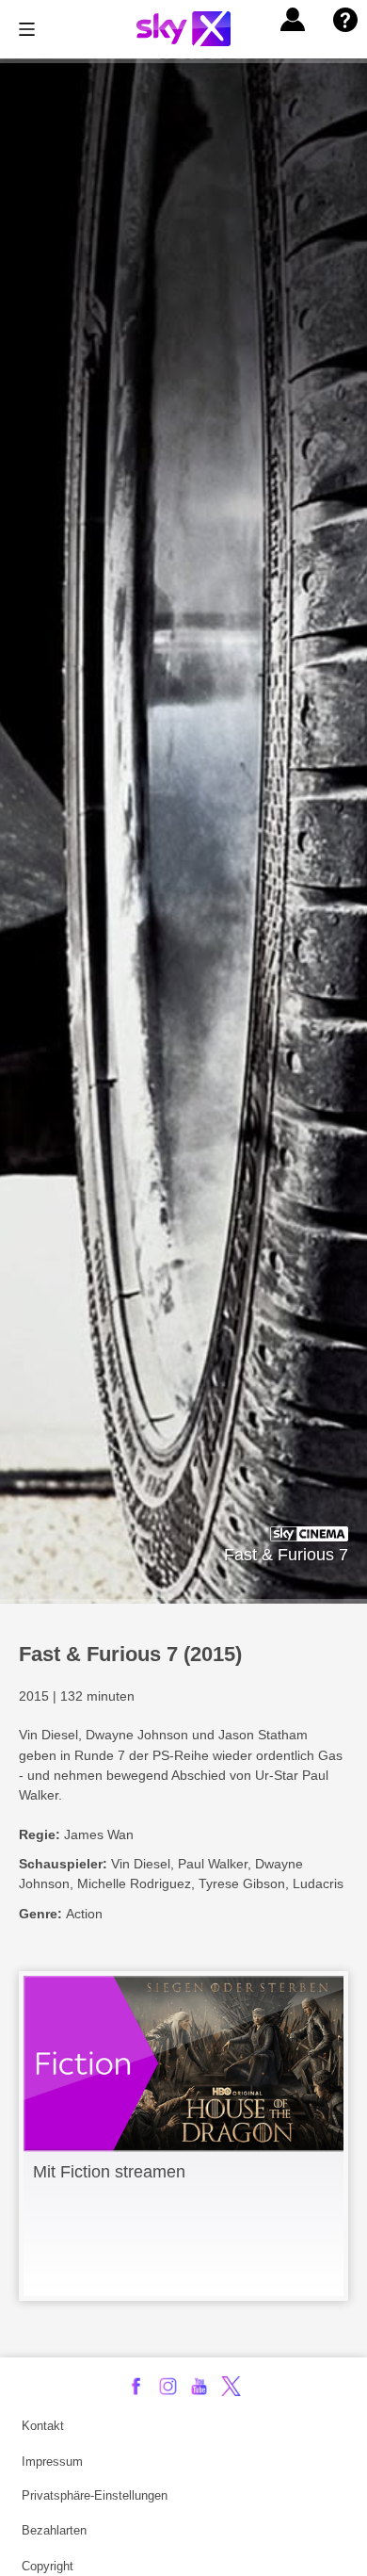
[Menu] (27, 29)
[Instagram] (168, 2386)
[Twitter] (231, 2386)
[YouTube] (199, 2386)
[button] (293, 20)
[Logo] (183, 29)
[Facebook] (136, 2386)
